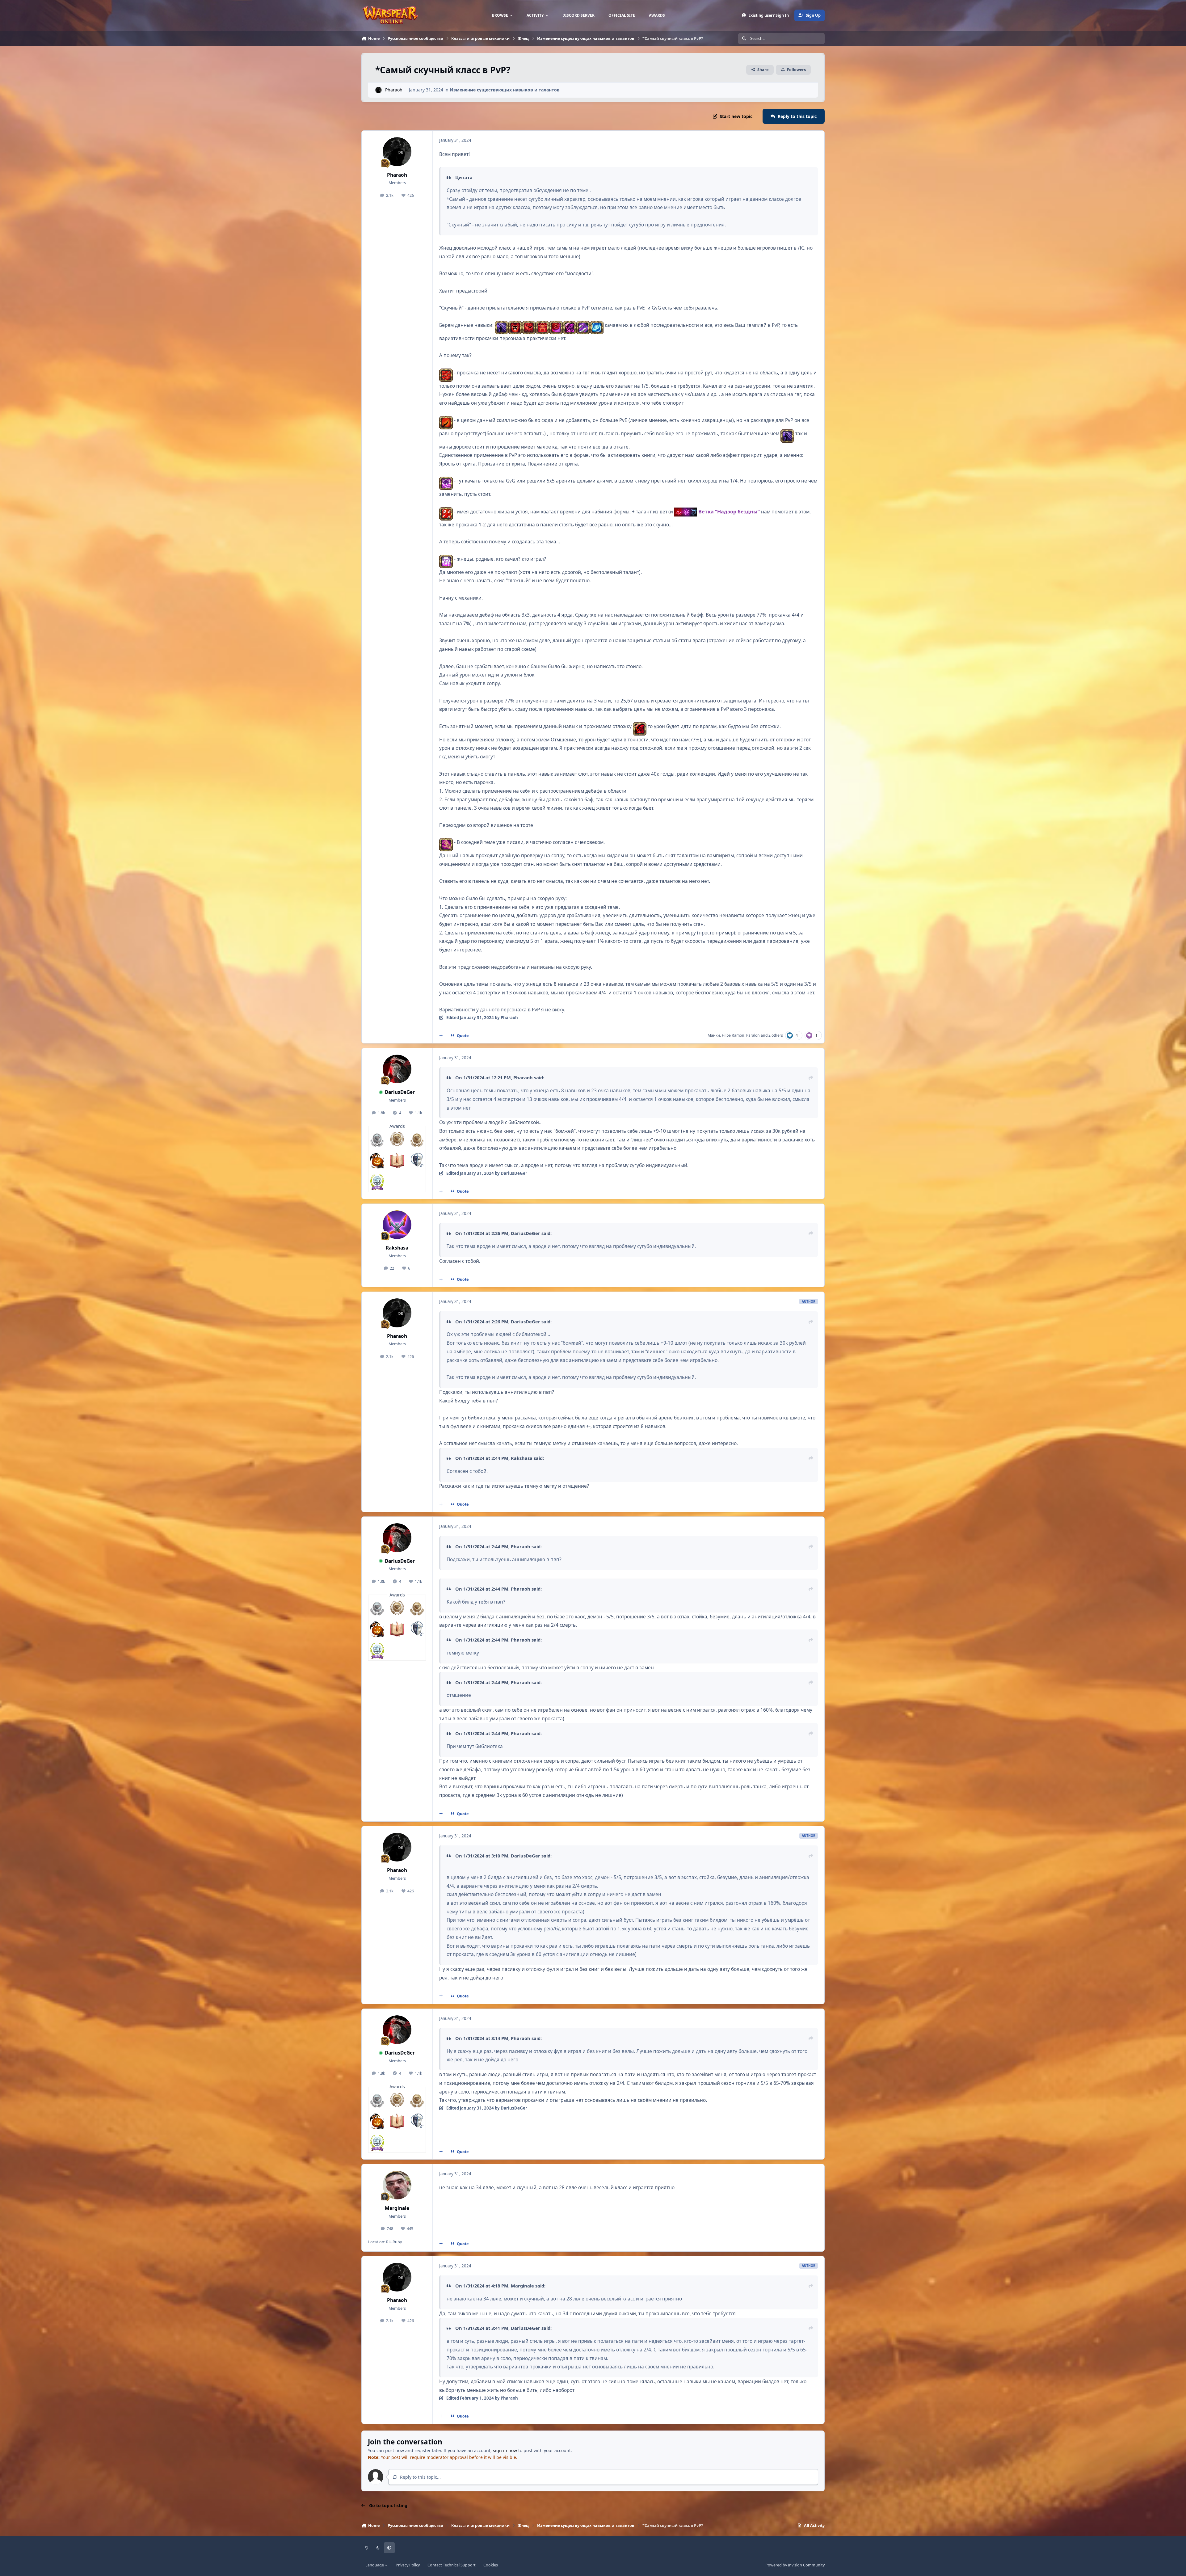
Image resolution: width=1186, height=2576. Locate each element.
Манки (714, 1035)
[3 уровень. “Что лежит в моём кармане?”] (397, 1161)
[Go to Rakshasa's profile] (397, 1225)
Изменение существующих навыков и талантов (505, 90)
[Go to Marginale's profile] (397, 2185)
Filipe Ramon (733, 1035)
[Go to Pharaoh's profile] (379, 90)
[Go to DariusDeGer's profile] (397, 1069)
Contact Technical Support (452, 2565)
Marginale (397, 2208)
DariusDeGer (400, 1092)
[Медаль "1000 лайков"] (377, 1139)
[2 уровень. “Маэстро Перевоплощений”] (417, 1161)
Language (375, 2565)
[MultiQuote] (441, 1036)
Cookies (491, 2565)
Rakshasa (397, 1248)
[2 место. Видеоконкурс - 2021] (377, 1182)
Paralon (753, 1035)
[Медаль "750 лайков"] (397, 1139)
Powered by (795, 2565)
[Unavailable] (686, 512)
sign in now (505, 2450)
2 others (776, 1035)
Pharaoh (394, 90)
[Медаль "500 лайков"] (417, 1139)
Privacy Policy (408, 2565)
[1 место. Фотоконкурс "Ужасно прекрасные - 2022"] (377, 1161)
